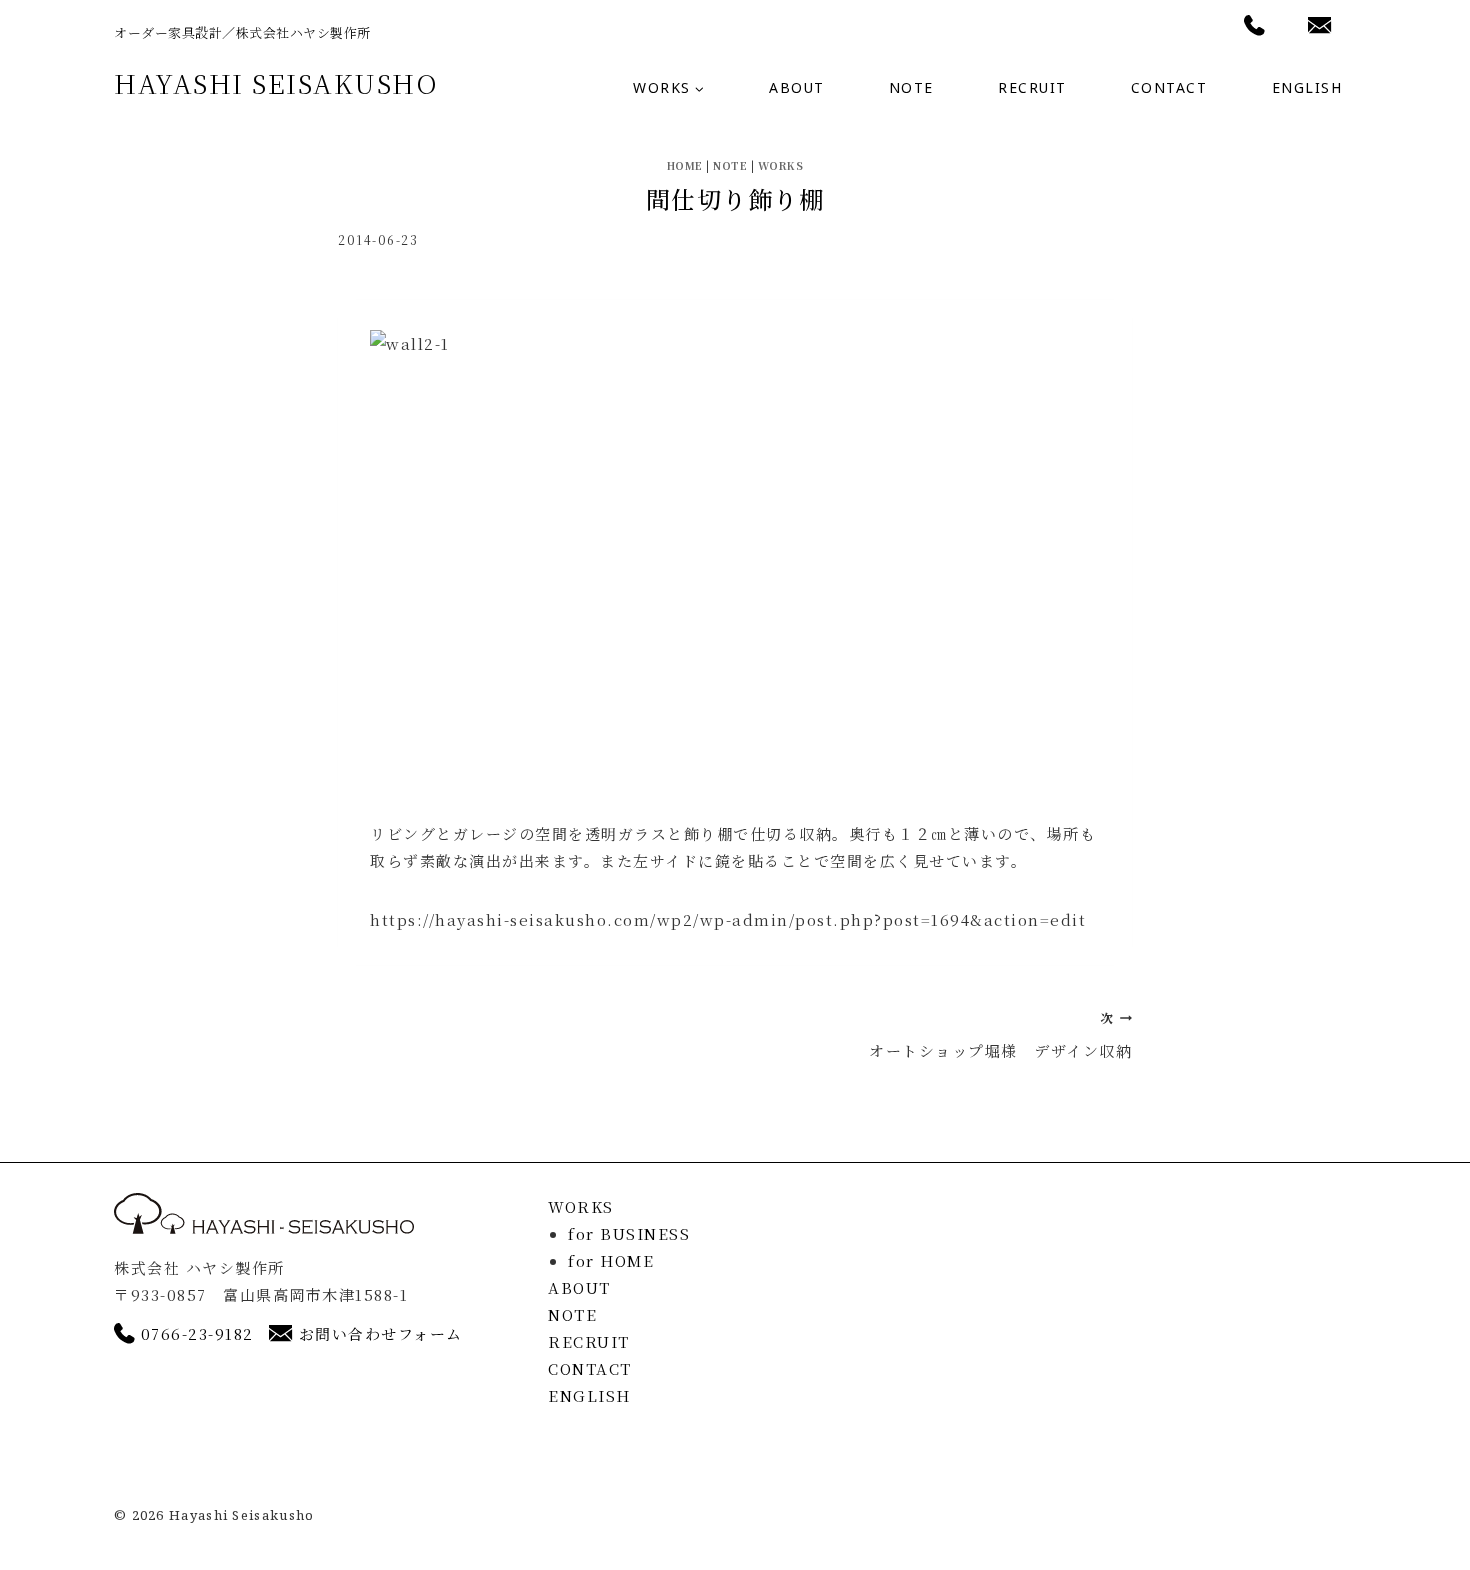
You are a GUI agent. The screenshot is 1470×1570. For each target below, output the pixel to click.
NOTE (911, 87)
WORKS (781, 165)
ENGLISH (1307, 87)
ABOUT (797, 87)
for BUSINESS (629, 1233)
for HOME (611, 1260)
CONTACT (1169, 87)
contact (1314, 28)
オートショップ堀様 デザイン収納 (1000, 1035)
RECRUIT (1032, 87)
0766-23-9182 (197, 1333)
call (1246, 28)
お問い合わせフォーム (381, 1333)
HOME (685, 165)
